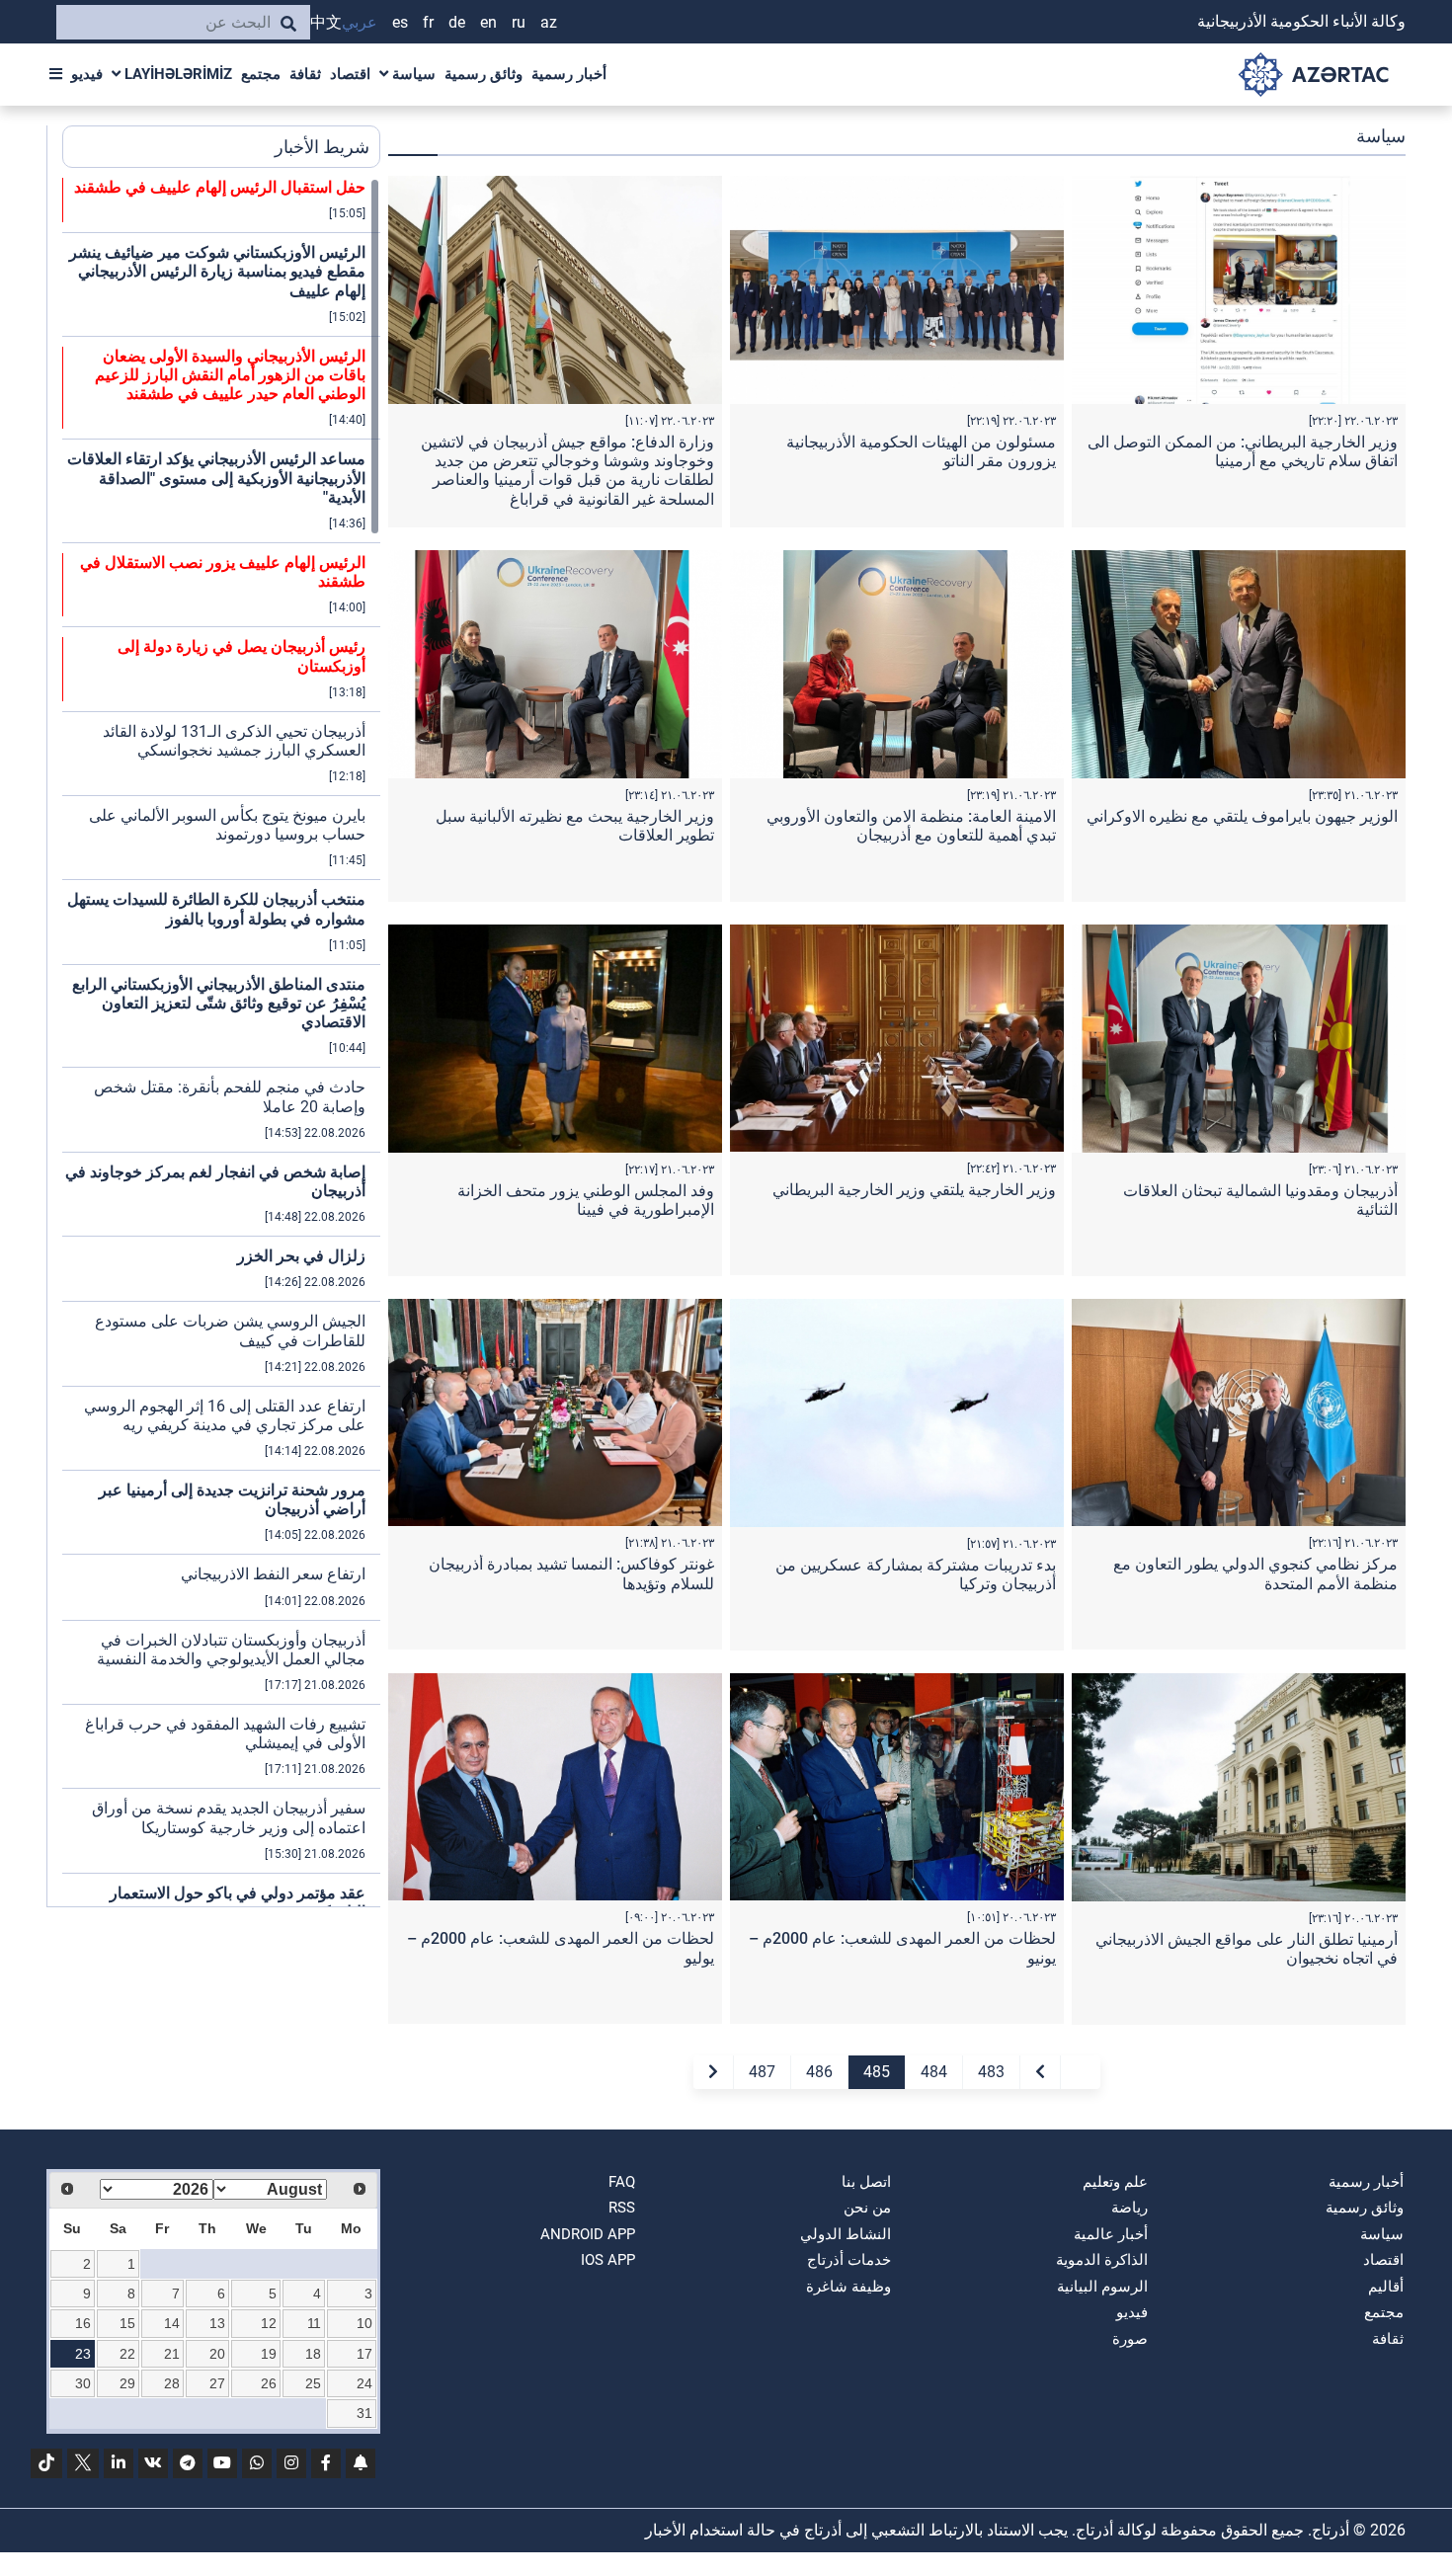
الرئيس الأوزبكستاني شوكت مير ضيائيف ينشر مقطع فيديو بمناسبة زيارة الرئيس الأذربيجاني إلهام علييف (217, 271)
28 (172, 2383)
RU (519, 22)
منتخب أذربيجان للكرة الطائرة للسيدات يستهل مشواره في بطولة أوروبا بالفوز (216, 909)
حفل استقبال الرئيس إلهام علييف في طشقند (220, 187)
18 (313, 2354)
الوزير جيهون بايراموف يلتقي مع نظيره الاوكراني (1242, 816)
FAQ (622, 2182)
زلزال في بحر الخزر (301, 1256)
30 (83, 2383)
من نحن (867, 2208)
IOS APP (608, 2260)
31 (364, 2413)
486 (819, 2072)
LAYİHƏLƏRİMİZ (176, 74)
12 (269, 2323)
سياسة (412, 74)
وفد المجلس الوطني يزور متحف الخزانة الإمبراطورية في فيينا (586, 1200)
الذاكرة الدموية (1102, 2260)
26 (269, 2383)
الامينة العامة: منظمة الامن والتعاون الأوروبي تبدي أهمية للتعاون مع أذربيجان (911, 826)
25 (313, 2383)
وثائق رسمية (484, 74)
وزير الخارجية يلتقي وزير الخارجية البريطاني (914, 1190)
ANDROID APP (588, 2234)
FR (428, 22)
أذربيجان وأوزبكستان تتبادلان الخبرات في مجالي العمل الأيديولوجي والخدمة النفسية (231, 1650)
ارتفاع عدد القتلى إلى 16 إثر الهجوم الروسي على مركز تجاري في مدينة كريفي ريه (225, 1415)
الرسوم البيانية (1102, 2287)
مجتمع (261, 74)
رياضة (1129, 2208)
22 (127, 2354)
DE (457, 22)
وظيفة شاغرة (848, 2287)
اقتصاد (350, 74)
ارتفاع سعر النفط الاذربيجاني (273, 1574)
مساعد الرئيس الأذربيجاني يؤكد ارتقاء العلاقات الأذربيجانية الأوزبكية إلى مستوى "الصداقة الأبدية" (216, 478)
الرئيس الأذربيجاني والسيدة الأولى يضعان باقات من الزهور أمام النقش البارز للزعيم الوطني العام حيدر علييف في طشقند (230, 375)
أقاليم (1386, 2287)
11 (314, 2323)
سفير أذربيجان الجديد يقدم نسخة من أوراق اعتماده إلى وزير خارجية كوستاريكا (229, 1817)
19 (269, 2354)
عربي (360, 22)
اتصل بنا (866, 2182)
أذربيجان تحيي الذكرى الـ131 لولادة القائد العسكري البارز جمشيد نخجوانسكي (234, 741)
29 (127, 2383)
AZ (549, 22)
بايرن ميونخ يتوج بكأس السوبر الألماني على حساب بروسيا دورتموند (227, 825)
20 (217, 2354)
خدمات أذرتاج (849, 2260)
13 (217, 2323)
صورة (1130, 2339)
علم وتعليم (1115, 2182)
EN (488, 22)
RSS (622, 2208)
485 (877, 2072)
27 (217, 2383)
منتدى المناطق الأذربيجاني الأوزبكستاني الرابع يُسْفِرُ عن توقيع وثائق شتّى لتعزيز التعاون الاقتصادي (219, 1003)
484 (934, 2072)
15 (127, 2323)
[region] (221, 1042)
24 (364, 2383)
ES (400, 22)
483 (991, 2072)
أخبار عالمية (1111, 2234)
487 (762, 2072)
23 (83, 2354)
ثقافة (305, 74)
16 (83, 2323)
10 (364, 2323)
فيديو (87, 74)
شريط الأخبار (322, 147)
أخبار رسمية (569, 74)
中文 (326, 22)
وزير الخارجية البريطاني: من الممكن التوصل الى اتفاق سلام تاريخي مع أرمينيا (1243, 451)
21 (172, 2354)
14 (172, 2323)
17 (364, 2354)
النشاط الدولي (846, 2234)
